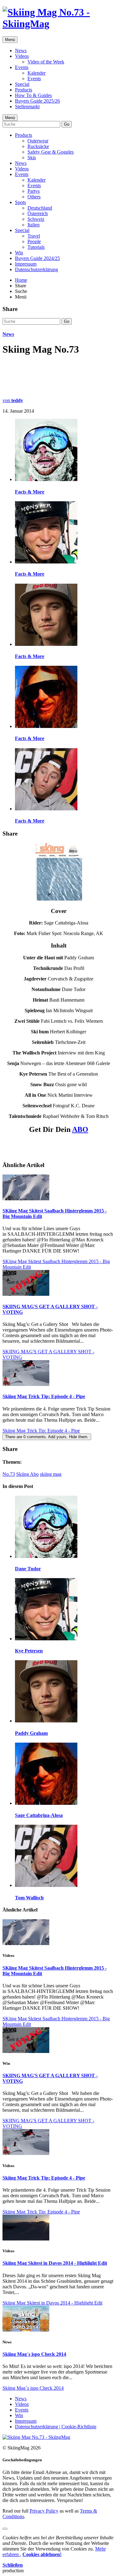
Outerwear (38, 141)
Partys (34, 191)
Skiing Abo (27, 1474)
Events (22, 67)
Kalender (37, 73)
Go (67, 124)
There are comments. (47, 1437)
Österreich (38, 213)
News (21, 51)
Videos (22, 56)
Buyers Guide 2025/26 (37, 101)
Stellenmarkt (27, 107)
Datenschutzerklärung (37, 269)
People (34, 241)
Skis (32, 158)
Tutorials (36, 247)
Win (19, 253)
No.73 (9, 1474)
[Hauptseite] (58, 24)
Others (34, 197)
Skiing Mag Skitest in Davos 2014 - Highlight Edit (55, 2263)
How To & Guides (33, 95)
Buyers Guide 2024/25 (37, 258)
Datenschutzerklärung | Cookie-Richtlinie (56, 2427)
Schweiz (36, 219)
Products (24, 90)
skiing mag (51, 1474)
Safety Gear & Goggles (51, 152)
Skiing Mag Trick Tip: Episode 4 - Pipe (44, 1396)
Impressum (26, 264)
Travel (34, 236)
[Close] (5, 2529)
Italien (34, 225)
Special (22, 84)
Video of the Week (46, 62)
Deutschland (40, 208)
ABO (80, 1129)
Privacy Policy (44, 2511)
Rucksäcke (38, 146)
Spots (20, 202)
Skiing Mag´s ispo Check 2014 (34, 2354)
